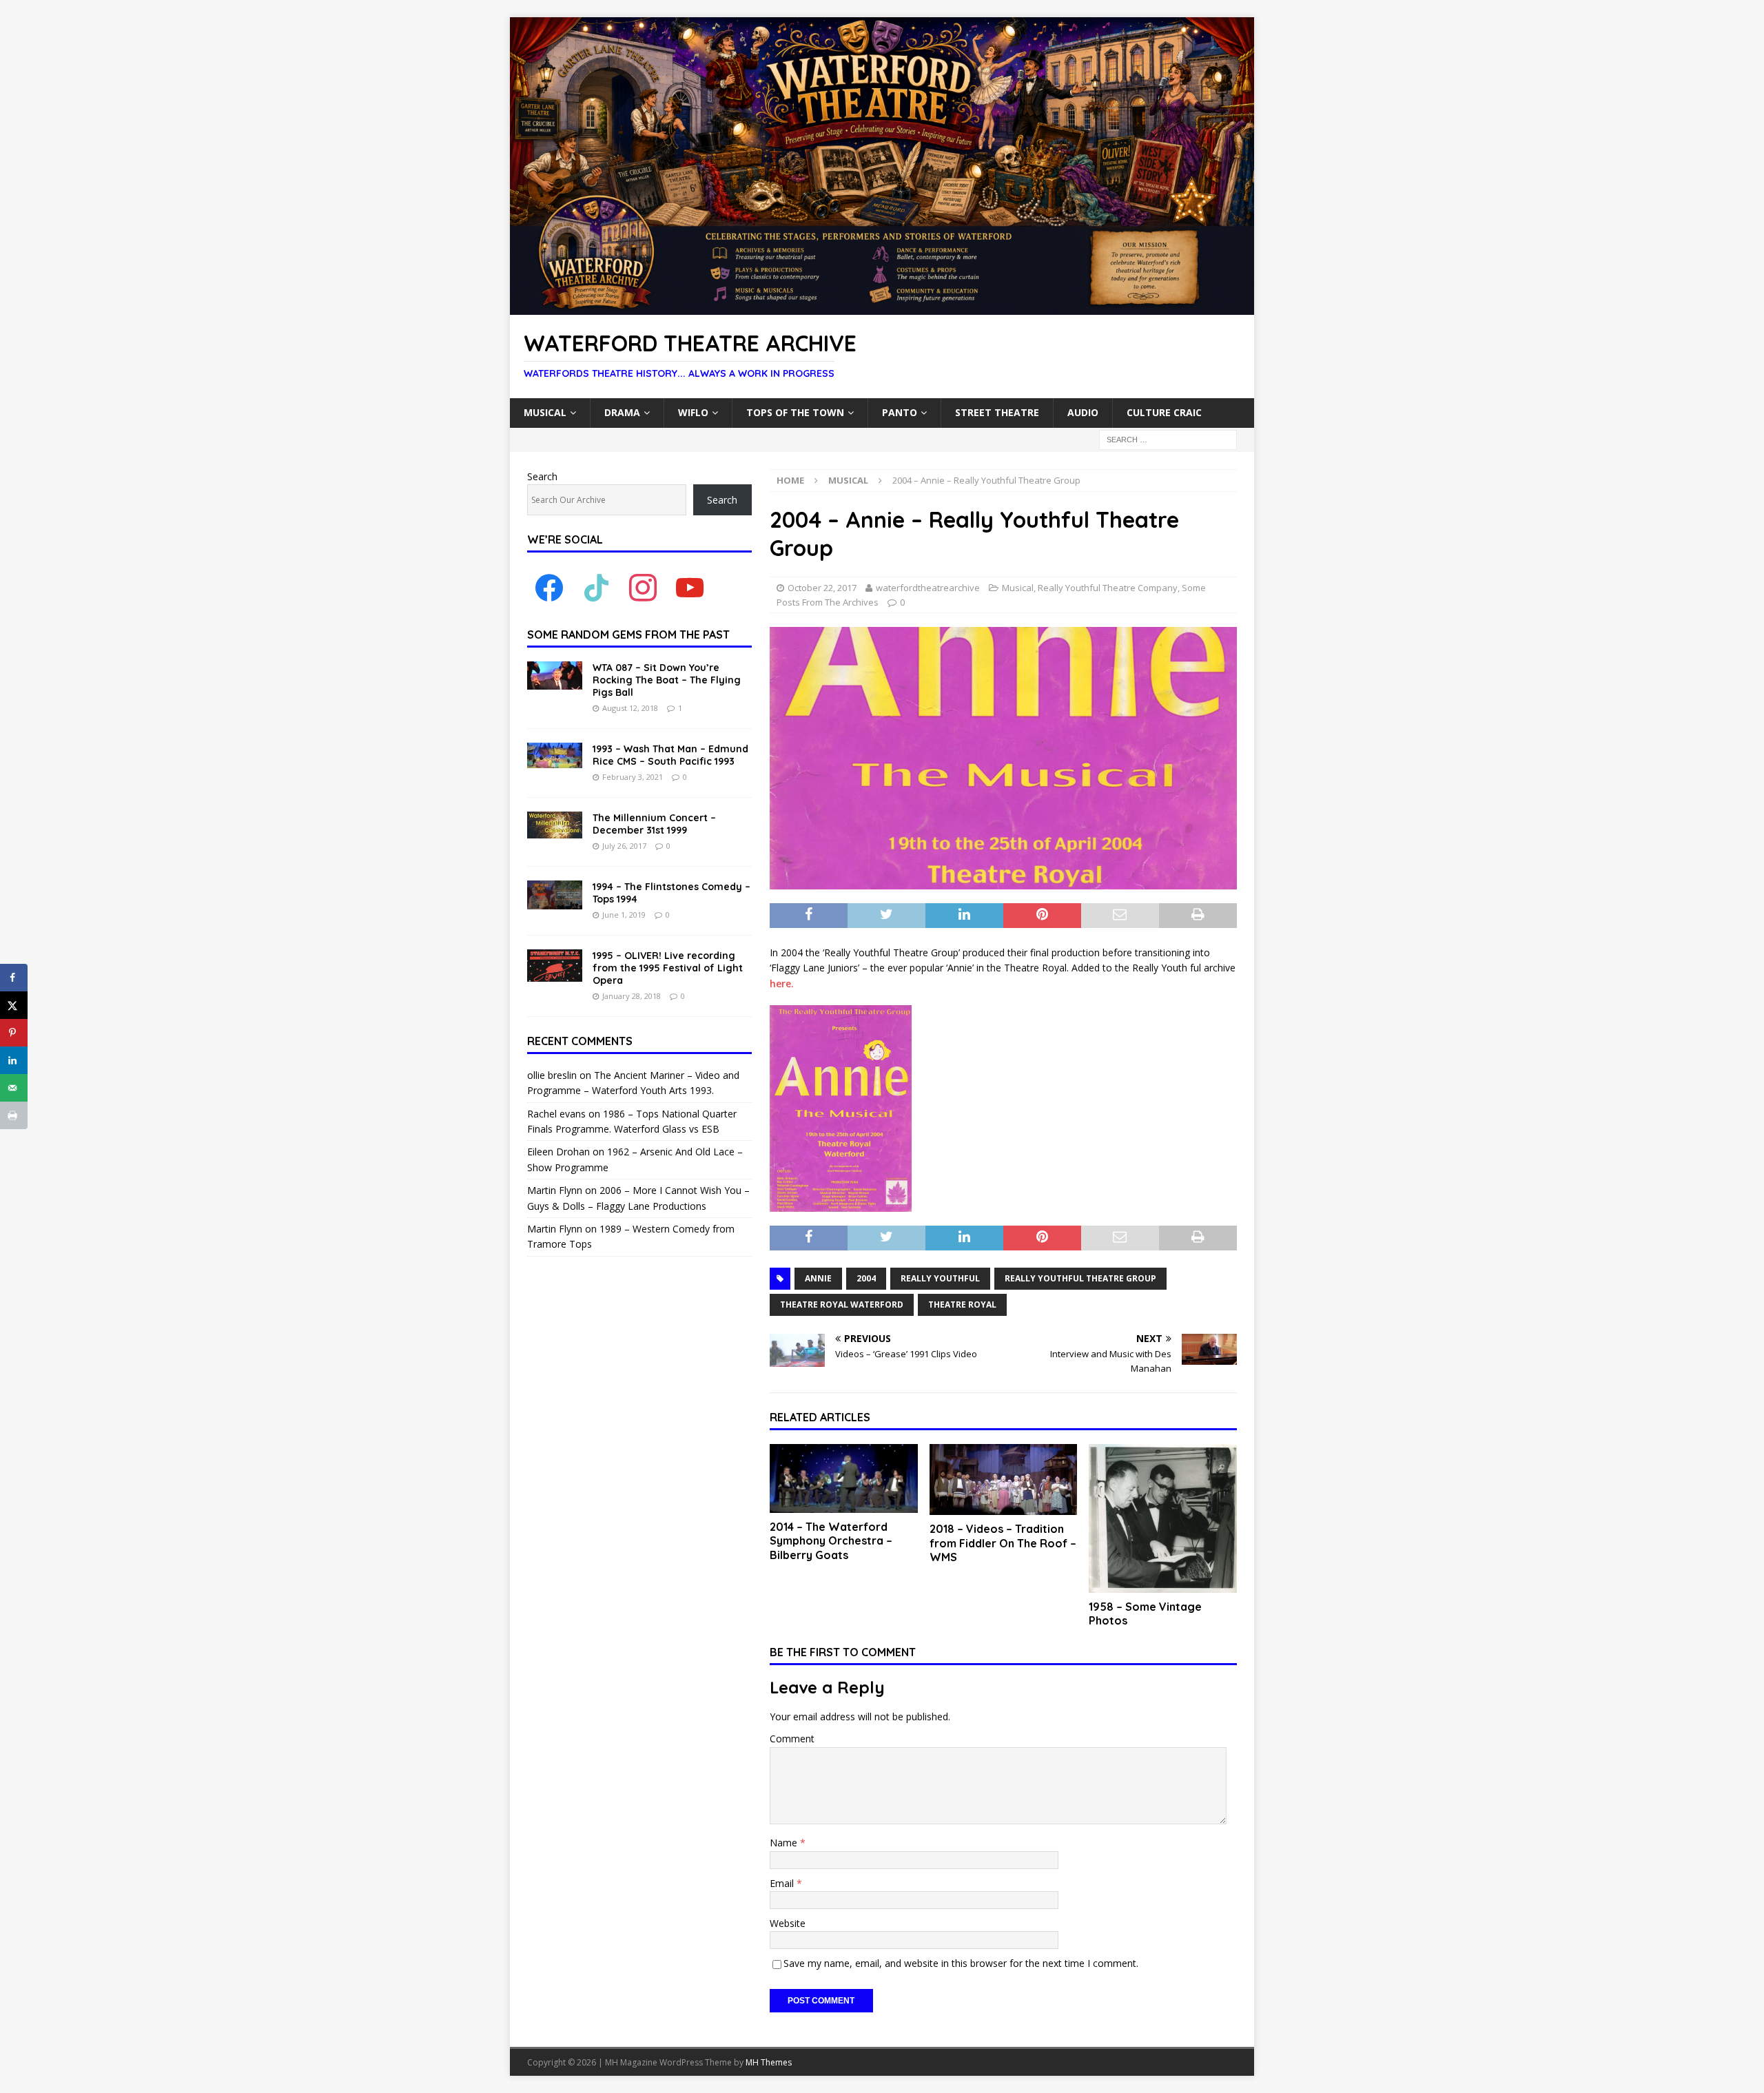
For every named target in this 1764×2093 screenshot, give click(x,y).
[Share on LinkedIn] (14, 1060)
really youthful (940, 1278)
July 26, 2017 (624, 846)
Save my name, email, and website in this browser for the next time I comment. (961, 1963)
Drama (622, 412)
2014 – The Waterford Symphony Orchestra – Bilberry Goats (831, 1541)
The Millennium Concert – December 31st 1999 (654, 824)
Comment (792, 1739)
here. (782, 983)
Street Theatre (997, 412)
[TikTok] (596, 587)
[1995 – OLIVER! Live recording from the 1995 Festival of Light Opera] (555, 966)
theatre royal (962, 1305)
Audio (1083, 412)
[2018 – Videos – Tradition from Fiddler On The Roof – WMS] (1004, 1479)
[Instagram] (643, 587)
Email (783, 1883)
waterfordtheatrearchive (928, 588)
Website (788, 1923)
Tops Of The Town (795, 412)
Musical (545, 412)
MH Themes (769, 2062)
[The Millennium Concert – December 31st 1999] (555, 825)
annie (818, 1278)
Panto (900, 412)
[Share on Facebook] (14, 978)
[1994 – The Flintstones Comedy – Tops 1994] (555, 895)
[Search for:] (1168, 439)
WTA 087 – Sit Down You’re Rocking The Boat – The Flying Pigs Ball (667, 680)
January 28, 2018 (632, 996)
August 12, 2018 (630, 708)
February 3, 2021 (633, 777)
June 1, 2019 (624, 915)
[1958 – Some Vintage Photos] (1163, 1518)
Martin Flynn (555, 1190)
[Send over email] (14, 1088)
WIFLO (693, 412)
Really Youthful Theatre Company (1108, 588)
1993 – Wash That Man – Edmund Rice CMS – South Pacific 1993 (670, 755)
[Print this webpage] (14, 1115)
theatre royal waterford (842, 1305)
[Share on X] (14, 1005)
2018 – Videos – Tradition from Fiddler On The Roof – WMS (1003, 1543)
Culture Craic (1164, 412)
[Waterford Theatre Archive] (882, 307)
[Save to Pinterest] (14, 1033)
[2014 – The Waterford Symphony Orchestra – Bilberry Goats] (844, 1478)
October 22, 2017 (822, 588)
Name (785, 1843)
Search (542, 476)
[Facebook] (549, 587)
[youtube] (690, 587)
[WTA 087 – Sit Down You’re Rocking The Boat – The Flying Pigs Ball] (555, 676)
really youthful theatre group (1080, 1278)
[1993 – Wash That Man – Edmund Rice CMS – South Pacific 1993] (555, 755)
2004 (866, 1278)
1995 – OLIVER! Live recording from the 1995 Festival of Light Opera (668, 968)
